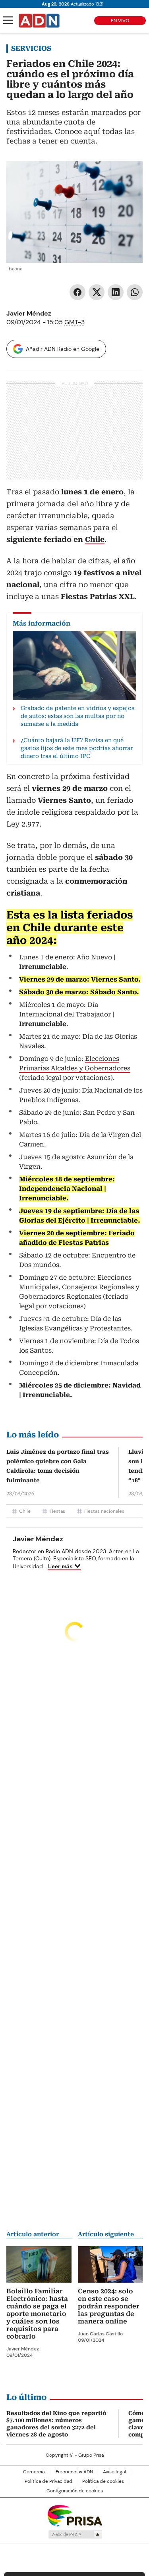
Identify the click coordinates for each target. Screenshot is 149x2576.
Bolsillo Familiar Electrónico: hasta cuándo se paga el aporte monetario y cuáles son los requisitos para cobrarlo (37, 2314)
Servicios (31, 48)
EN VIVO (120, 21)
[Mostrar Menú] (8, 20)
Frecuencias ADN (74, 2472)
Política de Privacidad (48, 2481)
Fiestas (57, 1511)
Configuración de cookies (75, 2491)
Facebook (77, 292)
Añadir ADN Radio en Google (63, 349)
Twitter (97, 292)
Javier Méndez (29, 313)
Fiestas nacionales (104, 1511)
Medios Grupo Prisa (75, 2534)
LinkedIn (116, 292)
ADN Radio (39, 21)
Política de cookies (103, 2481)
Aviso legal (114, 2472)
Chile (25, 1511)
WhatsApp (135, 292)
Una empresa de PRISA (75, 2515)
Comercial (34, 2472)
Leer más (60, 1566)
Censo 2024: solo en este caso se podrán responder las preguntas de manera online (109, 2306)
